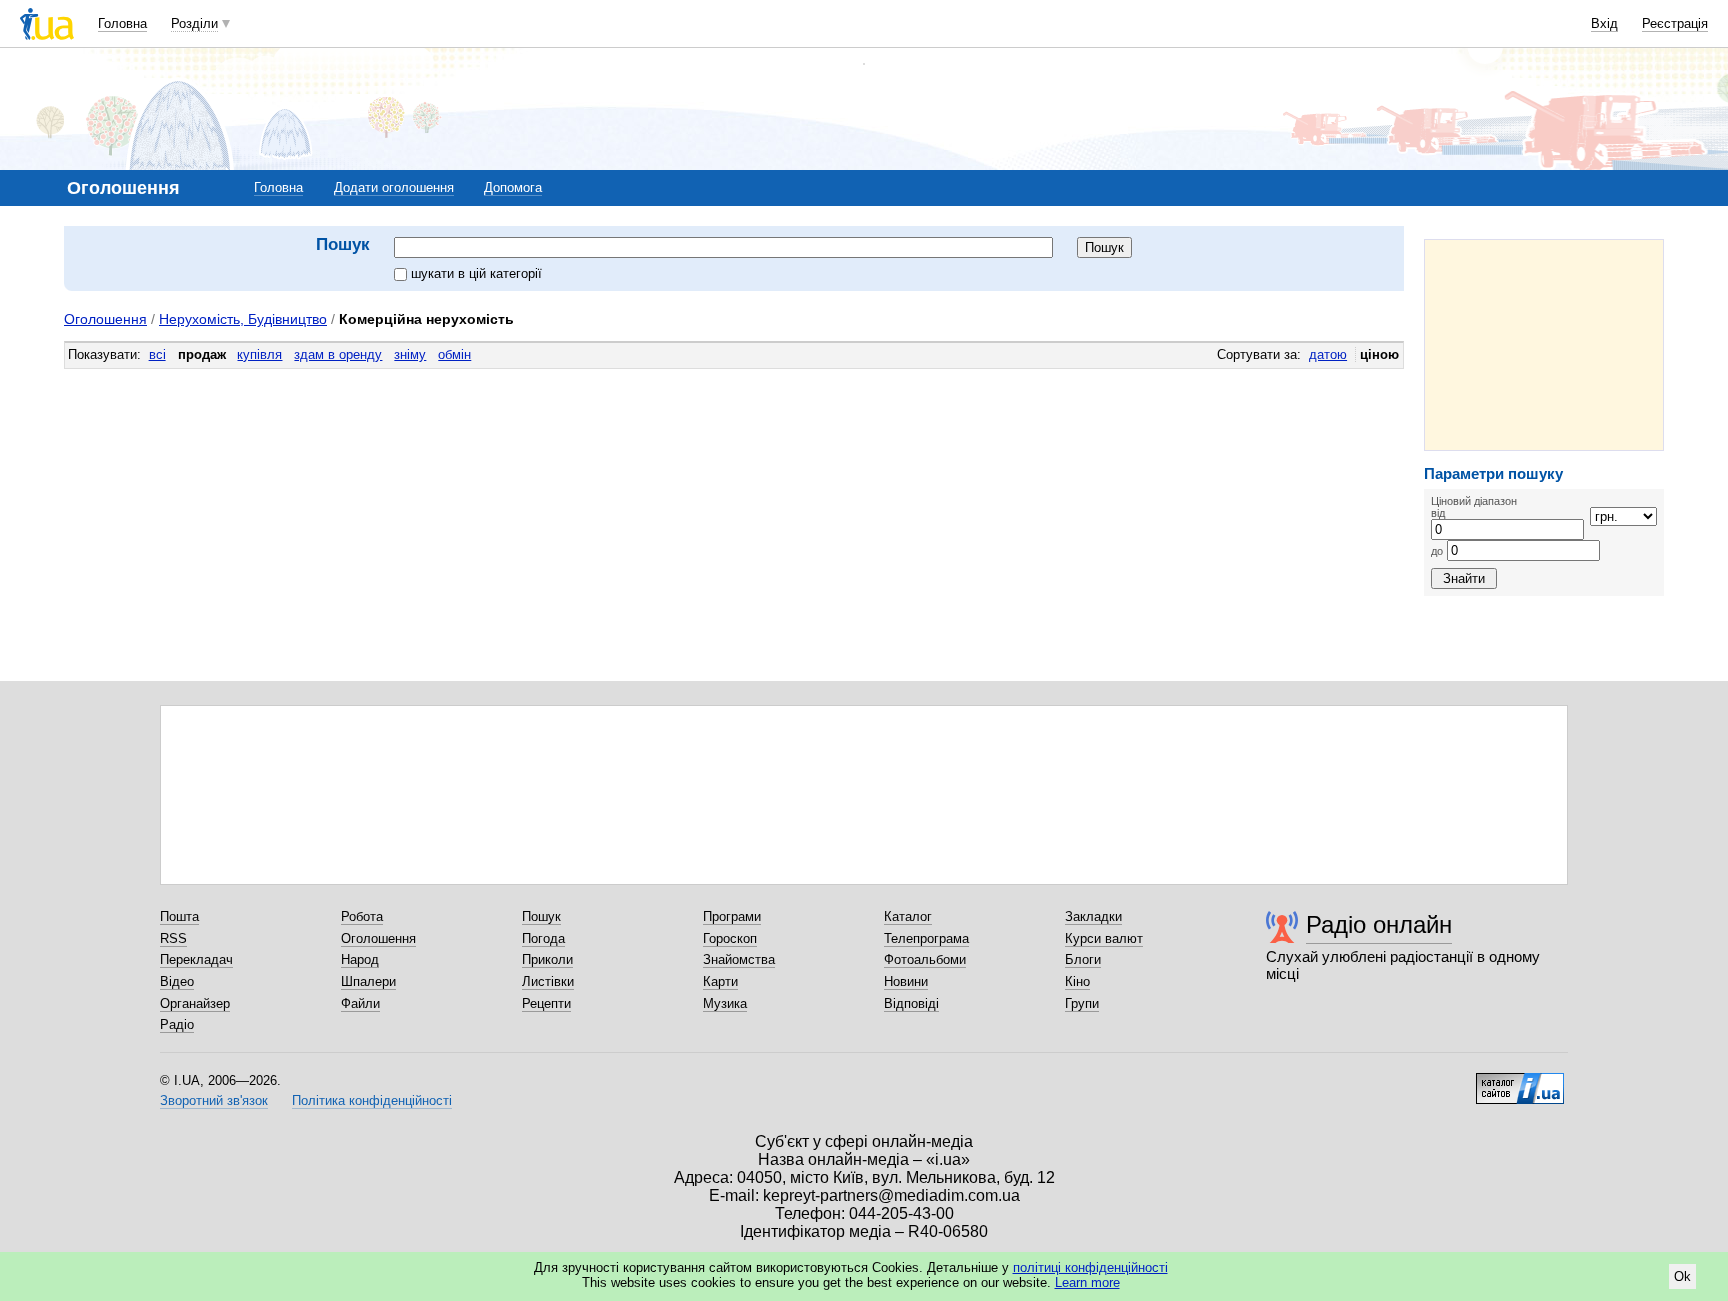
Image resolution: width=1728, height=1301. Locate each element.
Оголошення (105, 319)
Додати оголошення (394, 187)
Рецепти (546, 1003)
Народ (360, 959)
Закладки (1093, 916)
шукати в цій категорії (476, 273)
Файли (360, 1003)
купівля (259, 354)
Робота (362, 916)
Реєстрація (1675, 23)
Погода (543, 938)
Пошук (541, 916)
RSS (173, 938)
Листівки (548, 981)
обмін (454, 354)
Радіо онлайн (1379, 924)
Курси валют (1104, 938)
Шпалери (368, 981)
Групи (1082, 1003)
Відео (177, 981)
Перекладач (196, 959)
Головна (122, 23)
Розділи (194, 23)
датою (1328, 354)
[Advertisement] (1544, 345)
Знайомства (739, 959)
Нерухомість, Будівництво (243, 319)
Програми (732, 916)
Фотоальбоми (925, 959)
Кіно (1077, 981)
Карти (720, 981)
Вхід (1604, 23)
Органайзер (195, 1003)
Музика (725, 1003)
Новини (906, 981)
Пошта (179, 916)
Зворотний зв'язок (214, 1100)
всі (157, 354)
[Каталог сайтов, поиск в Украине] (1520, 1081)
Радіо (177, 1024)
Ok (1682, 1276)
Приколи (547, 959)
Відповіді (911, 1003)
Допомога (513, 187)
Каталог (908, 916)
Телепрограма (926, 938)
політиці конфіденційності (1090, 1267)
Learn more (1087, 1282)
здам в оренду (338, 354)
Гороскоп (730, 938)
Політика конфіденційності (372, 1100)
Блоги (1083, 959)
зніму (410, 354)
